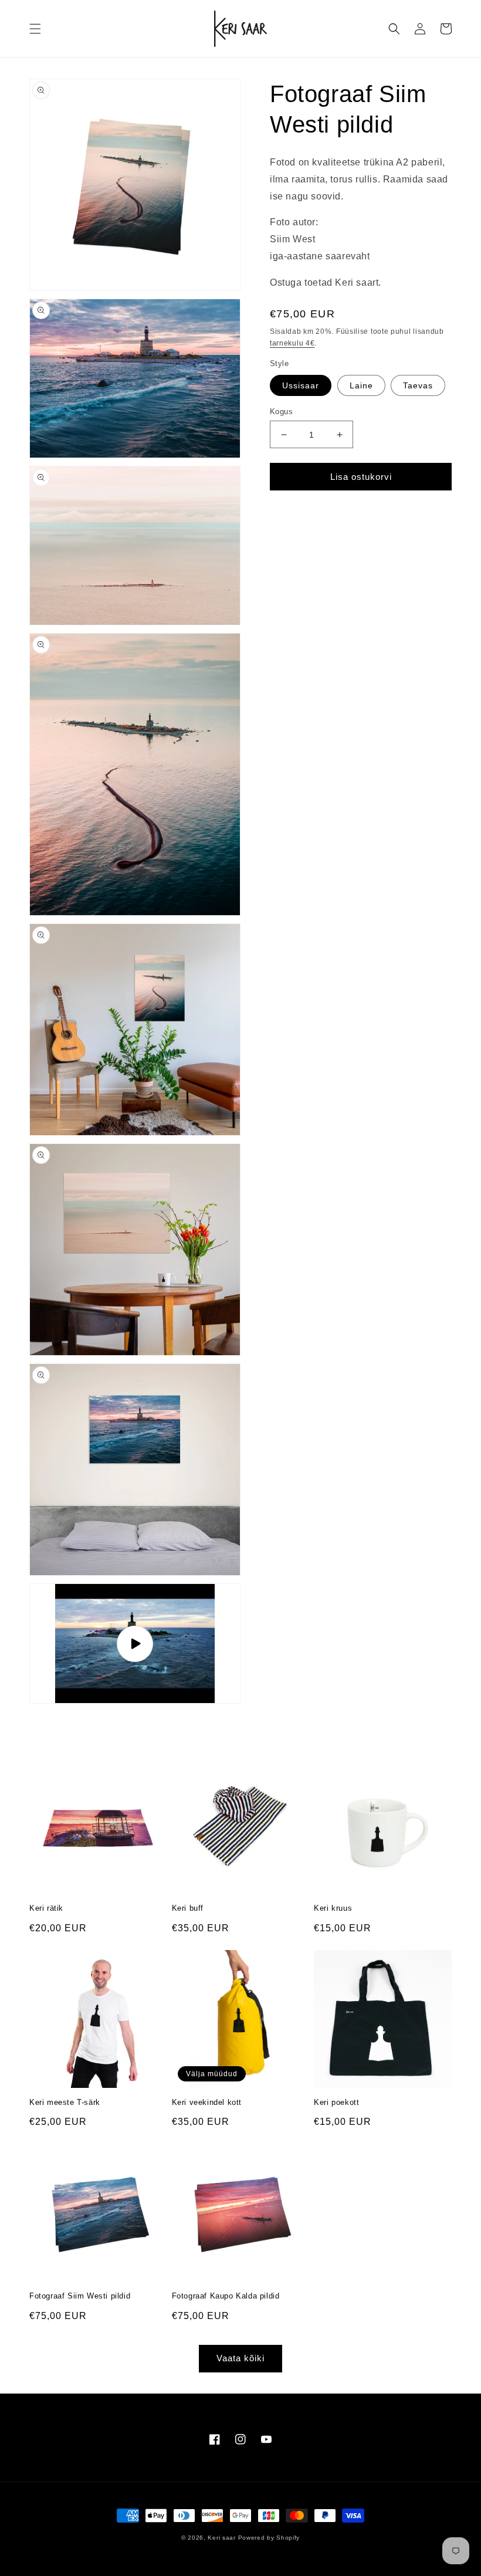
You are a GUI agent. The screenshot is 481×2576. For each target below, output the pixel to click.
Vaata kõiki (240, 2358)
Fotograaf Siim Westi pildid (80, 2296)
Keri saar (221, 2538)
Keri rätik (46, 1908)
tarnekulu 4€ (292, 343)
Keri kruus (333, 1908)
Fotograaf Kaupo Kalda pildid (226, 2296)
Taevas (418, 385)
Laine (361, 385)
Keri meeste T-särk (65, 2102)
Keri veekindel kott (207, 2102)
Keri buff (188, 1908)
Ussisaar (301, 385)
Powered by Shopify (269, 2538)
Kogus (281, 412)
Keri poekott (336, 2102)
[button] (35, 29)
